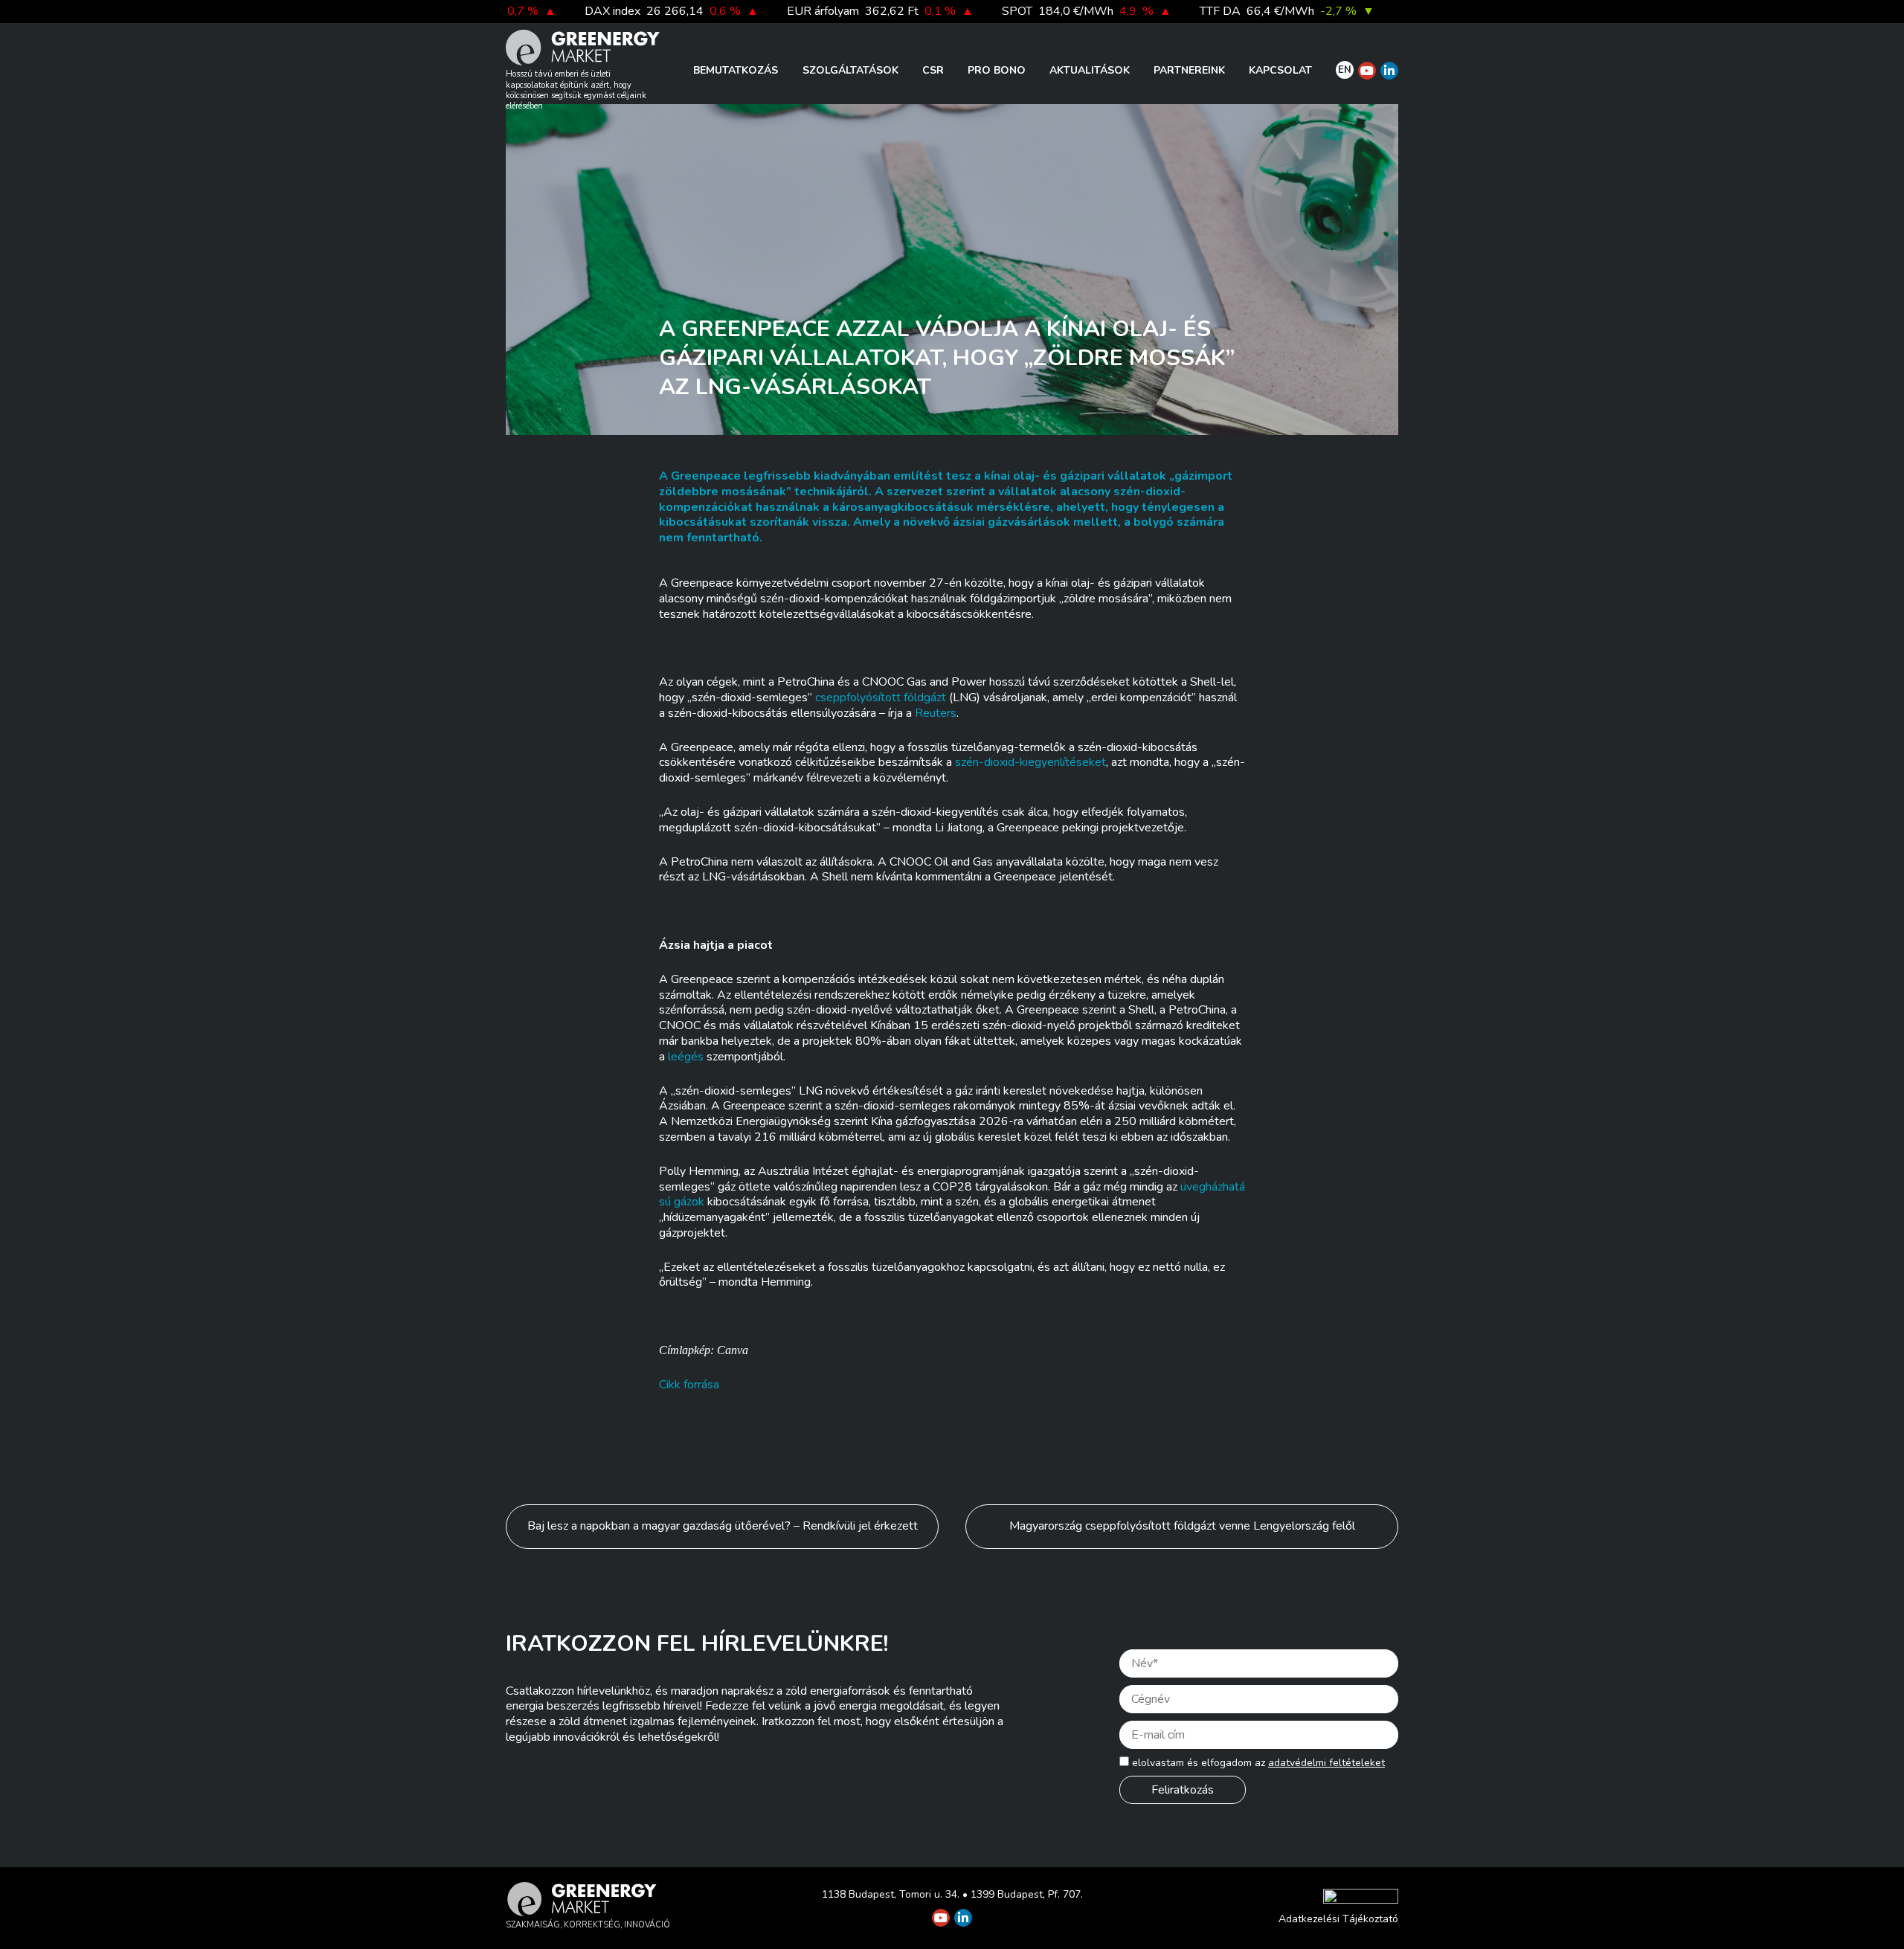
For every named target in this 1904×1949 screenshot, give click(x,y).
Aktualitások (1090, 70)
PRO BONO (997, 70)
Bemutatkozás (736, 70)
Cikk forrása (689, 1385)
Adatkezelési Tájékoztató (1338, 1919)
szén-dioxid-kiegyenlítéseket (1030, 762)
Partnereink (1189, 70)
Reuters (936, 713)
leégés (686, 1057)
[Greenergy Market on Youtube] (1367, 71)
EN (1345, 70)
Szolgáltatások (850, 70)
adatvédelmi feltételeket (1326, 1763)
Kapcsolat (1280, 70)
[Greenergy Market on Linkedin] (1389, 71)
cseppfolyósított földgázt (881, 698)
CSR (933, 70)
